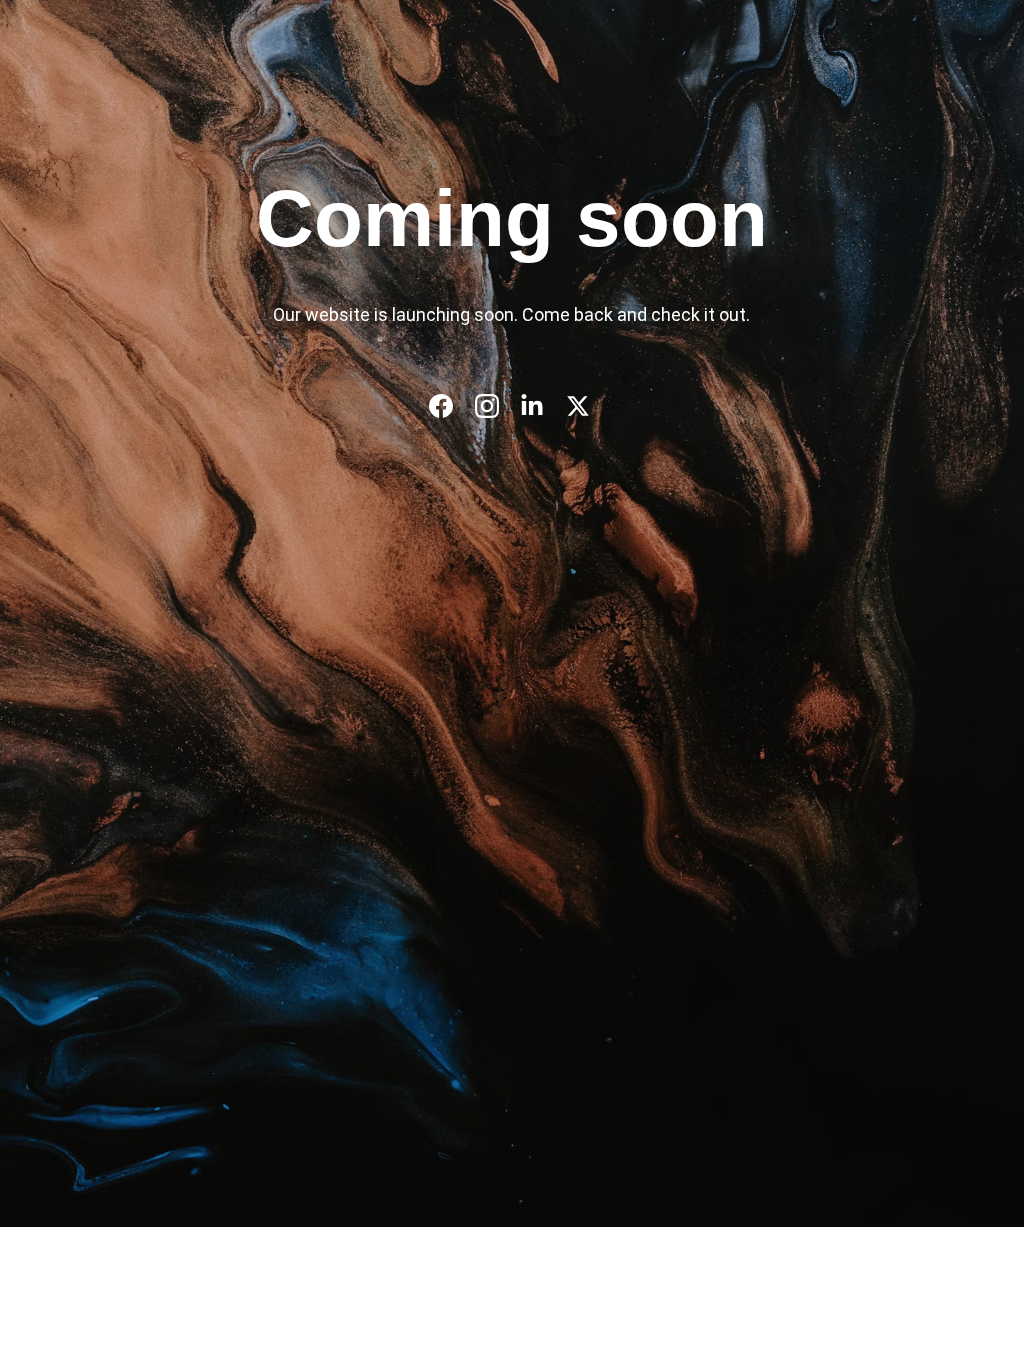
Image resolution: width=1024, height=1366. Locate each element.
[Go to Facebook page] (451, 406)
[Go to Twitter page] (578, 406)
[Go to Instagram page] (497, 406)
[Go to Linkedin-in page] (542, 406)
